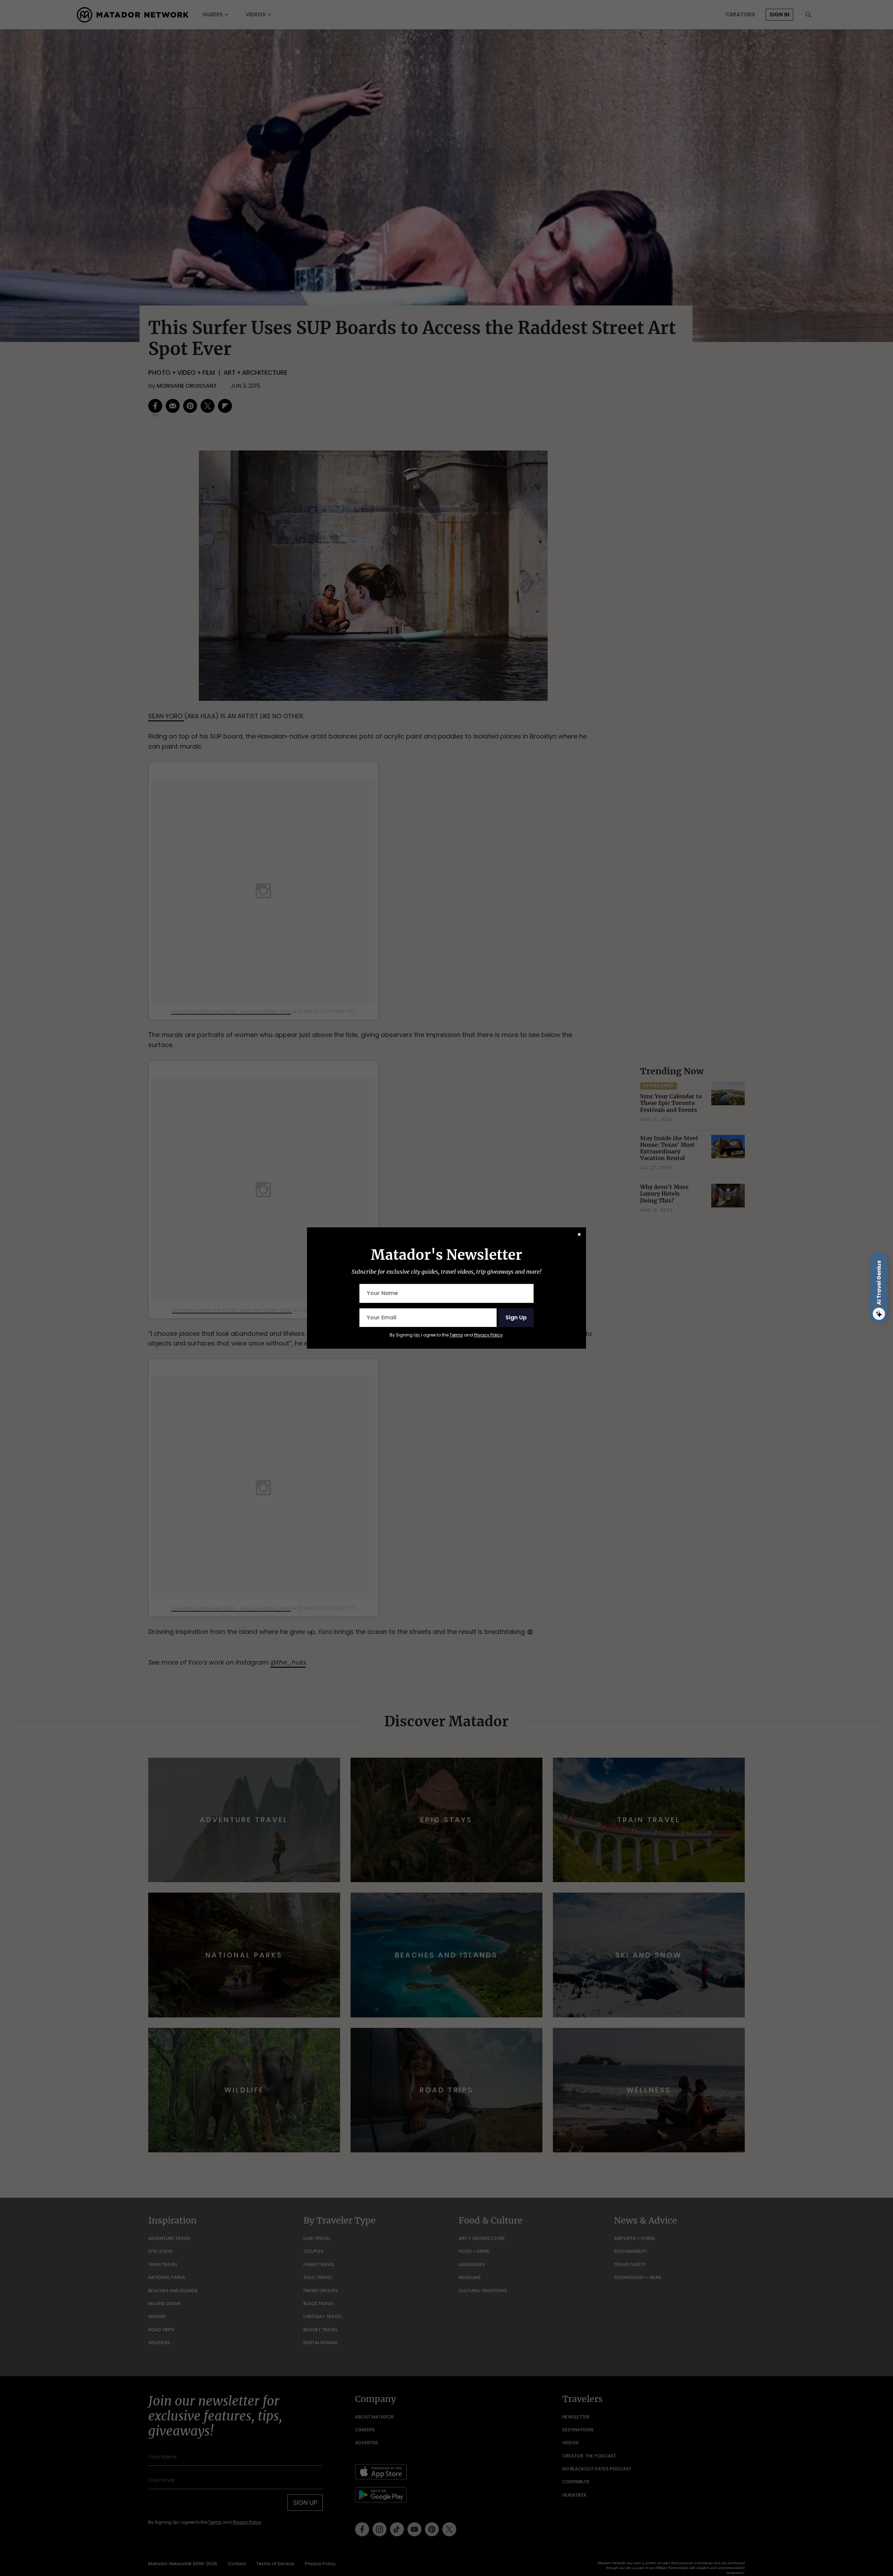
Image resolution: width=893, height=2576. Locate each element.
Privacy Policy (488, 1335)
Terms (456, 1335)
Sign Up (516, 1317)
